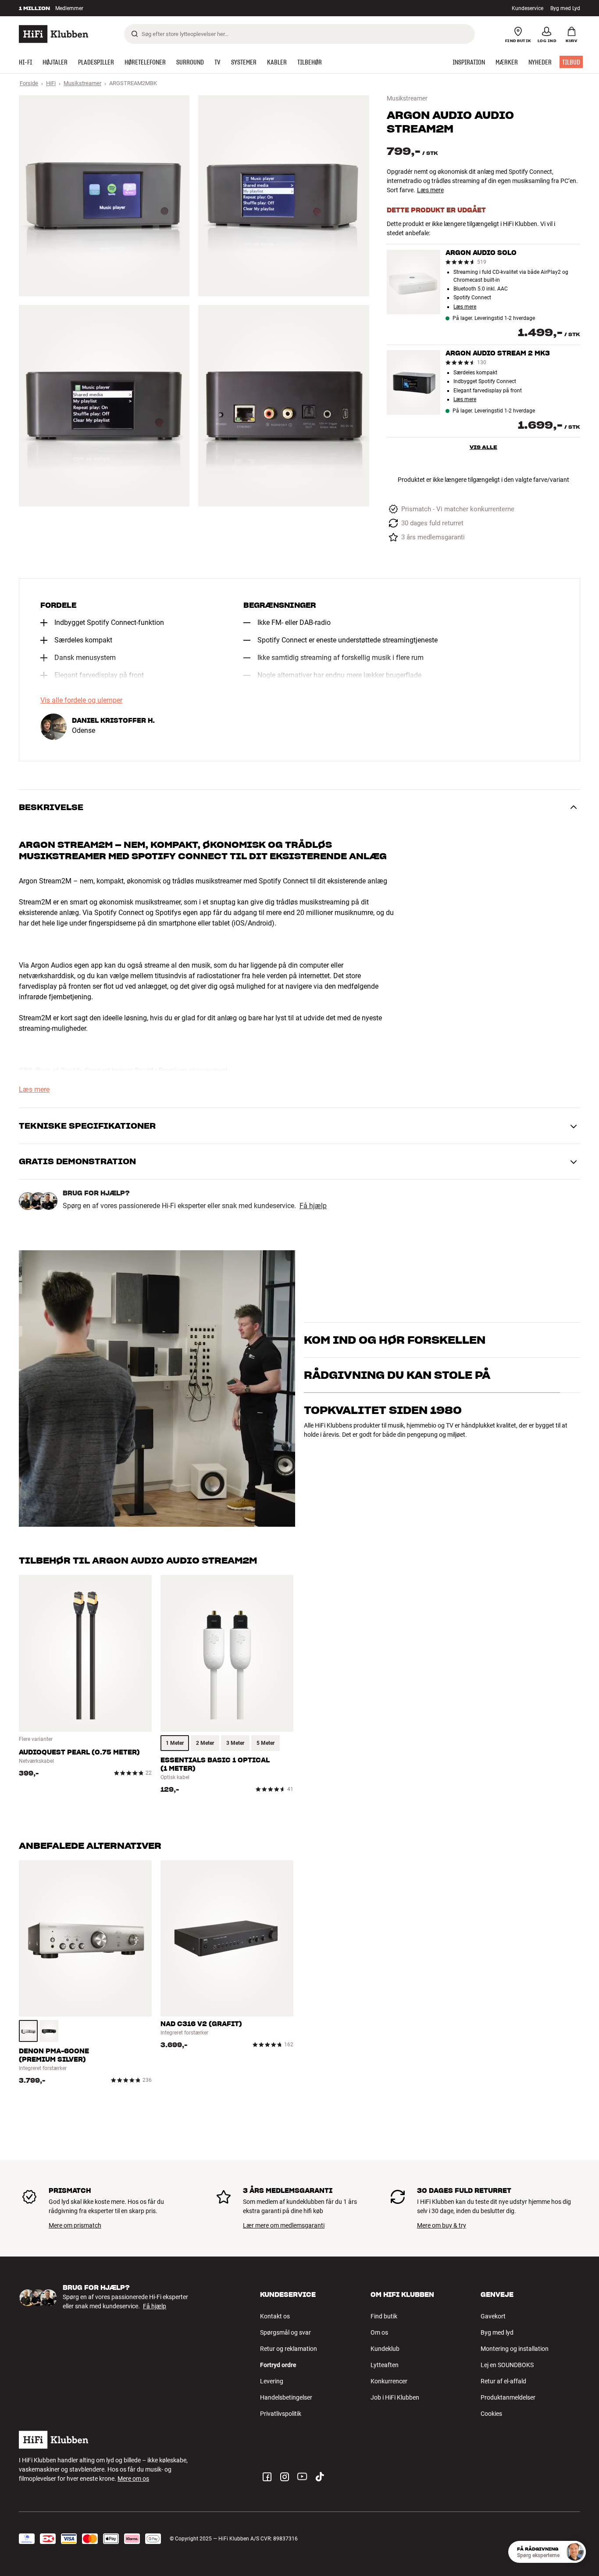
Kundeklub (385, 2349)
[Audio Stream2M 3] (104, 405)
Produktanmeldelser (508, 2397)
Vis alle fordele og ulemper (81, 700)
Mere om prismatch (75, 2225)
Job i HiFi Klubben (395, 2397)
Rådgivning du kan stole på (397, 1413)
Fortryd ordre (278, 2365)
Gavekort (493, 2316)
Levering (272, 2381)
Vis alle (483, 447)
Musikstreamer (82, 83)
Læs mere (430, 190)
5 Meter (266, 1743)
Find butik (384, 2316)
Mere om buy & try (442, 2225)
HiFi (51, 83)
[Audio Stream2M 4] (283, 405)
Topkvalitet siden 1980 (383, 1448)
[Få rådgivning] (575, 2552)
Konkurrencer (389, 2381)
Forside (29, 83)
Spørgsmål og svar (285, 2332)
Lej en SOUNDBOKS (507, 2365)
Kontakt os (275, 2316)
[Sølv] (28, 2031)
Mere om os (133, 2479)
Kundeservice (528, 8)
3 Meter (235, 1743)
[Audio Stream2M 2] (283, 196)
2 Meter (205, 1743)
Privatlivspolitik (281, 2414)
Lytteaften (385, 2365)
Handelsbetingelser (286, 2397)
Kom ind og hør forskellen (395, 1329)
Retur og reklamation (289, 2349)
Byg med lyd (497, 2332)
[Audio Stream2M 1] (104, 196)
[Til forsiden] (53, 34)
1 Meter (175, 1743)
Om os (379, 2332)
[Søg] (135, 34)
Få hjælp (313, 1206)
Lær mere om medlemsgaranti (284, 2225)
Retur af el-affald (503, 2381)
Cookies (491, 2414)
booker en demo (529, 1344)
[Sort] (49, 2031)
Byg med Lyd (565, 8)
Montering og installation (515, 2349)
